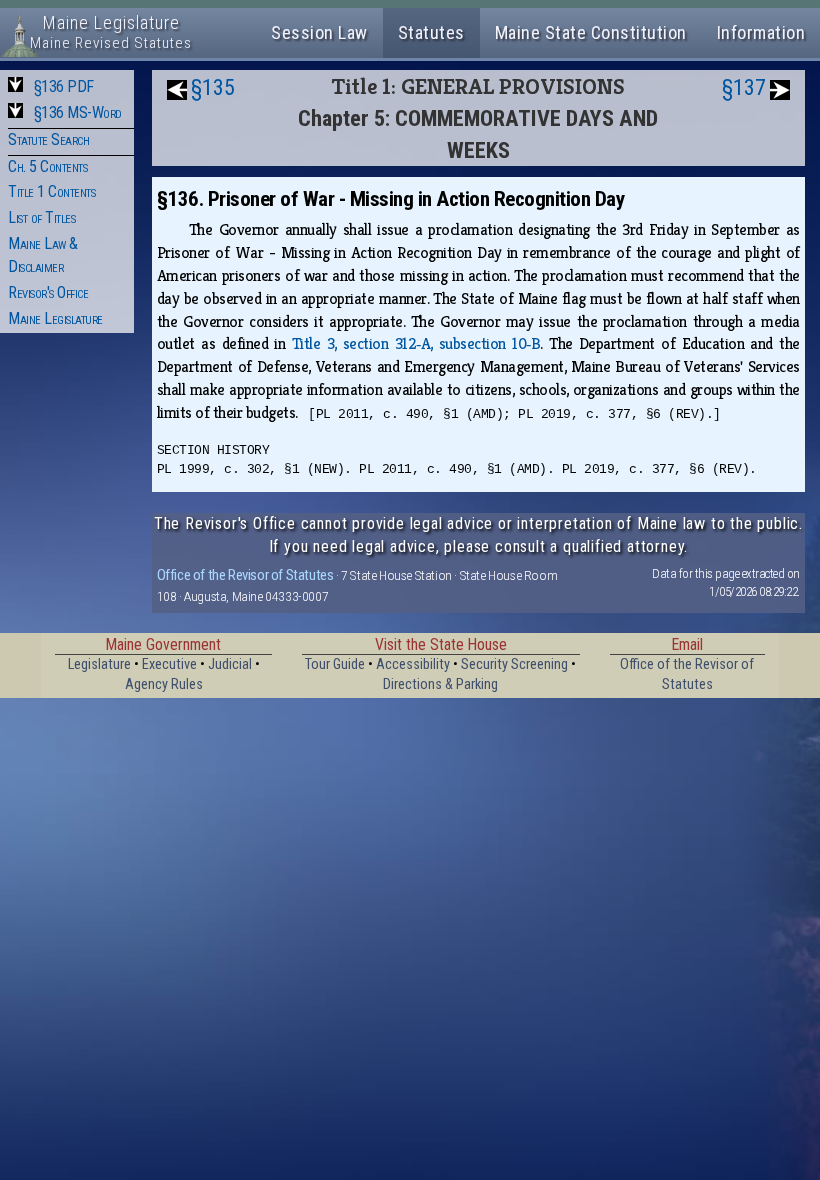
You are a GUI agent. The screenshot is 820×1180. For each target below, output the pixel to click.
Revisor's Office (48, 292)
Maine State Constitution (591, 32)
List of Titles (41, 217)
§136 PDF (64, 86)
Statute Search (48, 139)
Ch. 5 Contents (47, 166)
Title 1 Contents (51, 191)
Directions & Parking (440, 684)
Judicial (230, 664)
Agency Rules (164, 684)
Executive (169, 664)
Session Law (319, 32)
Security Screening (514, 664)
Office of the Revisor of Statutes (245, 575)
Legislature (99, 664)
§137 (744, 87)
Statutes (431, 32)
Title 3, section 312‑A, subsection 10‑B (416, 343)
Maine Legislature (55, 318)
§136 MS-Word (78, 112)
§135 (213, 87)
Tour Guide (335, 664)
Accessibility (413, 664)
